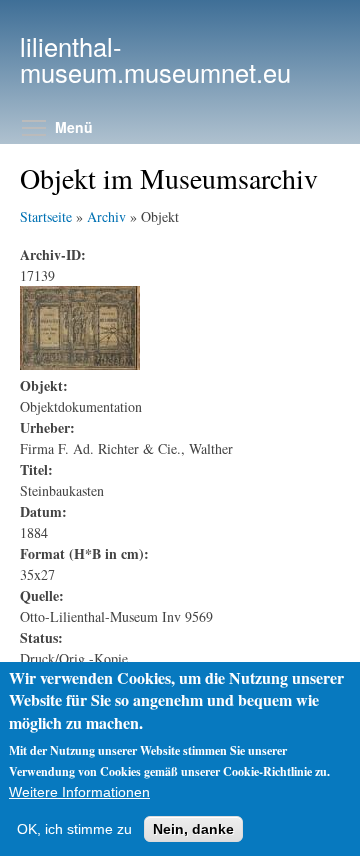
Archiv (106, 216)
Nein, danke (193, 829)
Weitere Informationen (79, 792)
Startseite (46, 216)
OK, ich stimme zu (74, 829)
